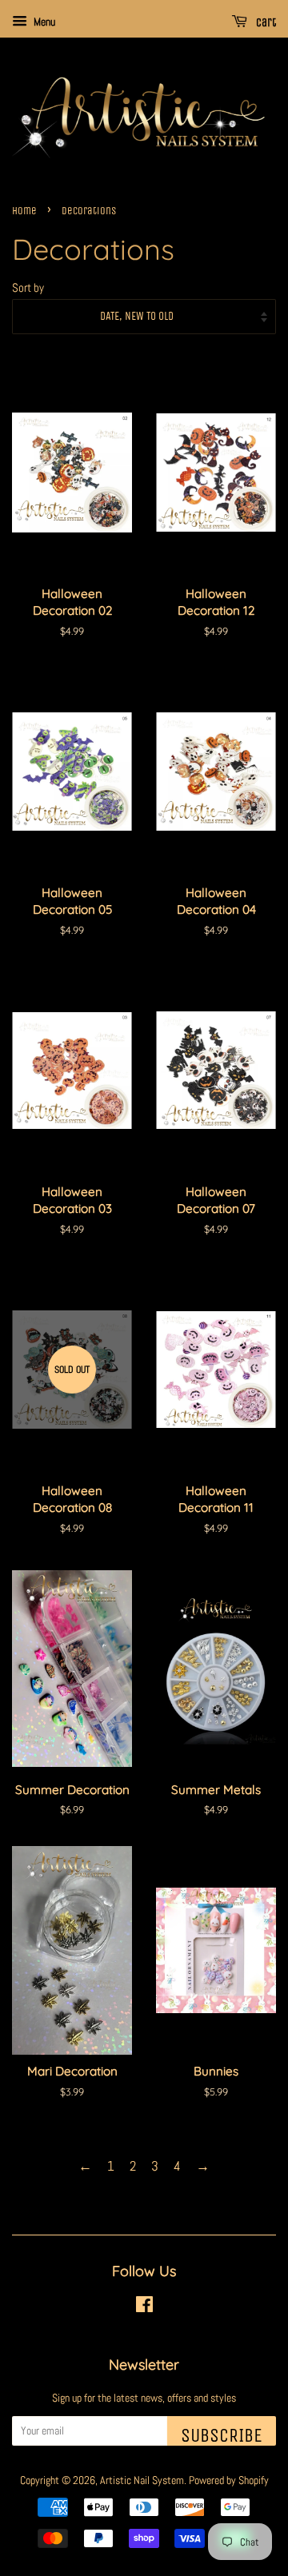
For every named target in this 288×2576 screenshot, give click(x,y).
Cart (265, 23)
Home (24, 211)
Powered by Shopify (229, 2480)
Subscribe (222, 2435)
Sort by (28, 288)
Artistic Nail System (142, 2480)
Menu (43, 22)
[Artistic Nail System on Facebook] (144, 2307)
